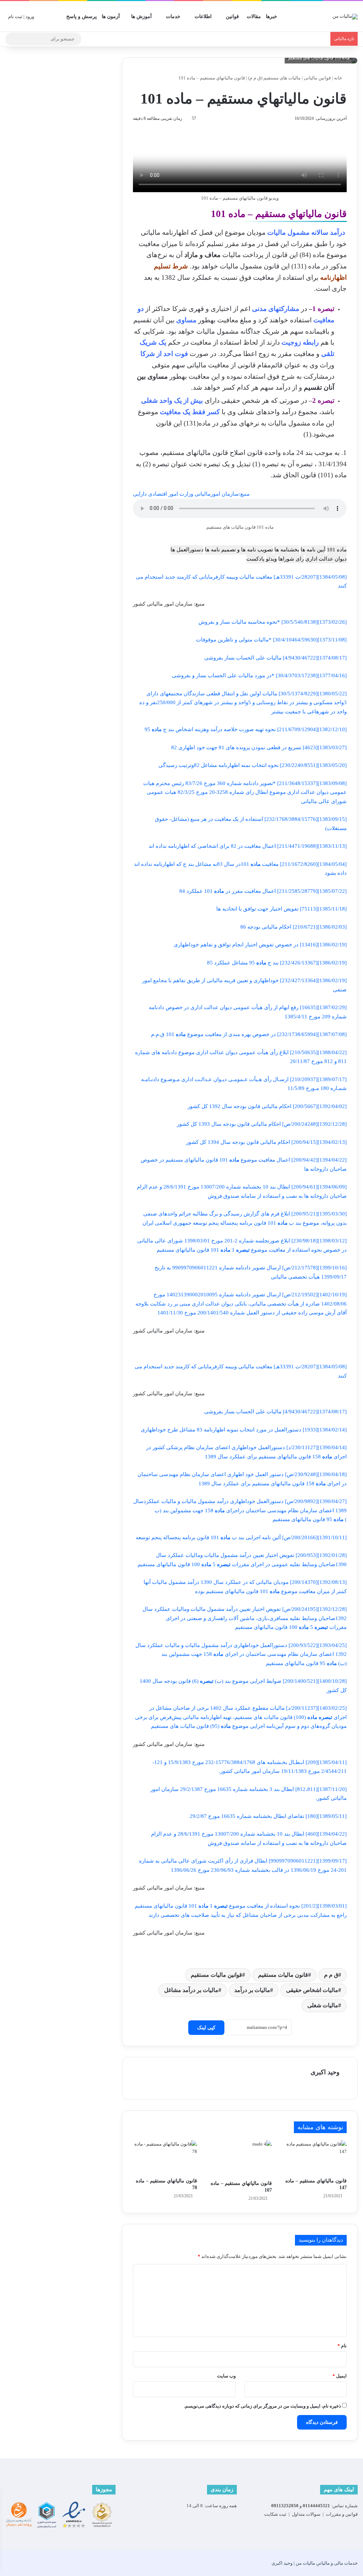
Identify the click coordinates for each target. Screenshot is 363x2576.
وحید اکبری (325, 2072)
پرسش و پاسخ (82, 16)
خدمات (173, 16)
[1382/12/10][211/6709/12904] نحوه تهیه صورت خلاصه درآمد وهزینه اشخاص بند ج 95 (246, 729)
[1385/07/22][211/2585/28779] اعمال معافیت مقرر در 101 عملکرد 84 (263, 891)
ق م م (331, 1975)
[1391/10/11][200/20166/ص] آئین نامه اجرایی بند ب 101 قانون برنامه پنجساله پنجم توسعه (241, 1537)
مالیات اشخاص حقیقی (312, 1990)
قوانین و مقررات (342, 2514)
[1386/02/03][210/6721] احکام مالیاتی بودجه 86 (294, 927)
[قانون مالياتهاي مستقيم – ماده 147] (315, 2157)
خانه (339, 78)
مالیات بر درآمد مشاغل (191, 1990)
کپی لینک (206, 2028)
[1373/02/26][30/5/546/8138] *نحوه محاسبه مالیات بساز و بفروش (273, 622)
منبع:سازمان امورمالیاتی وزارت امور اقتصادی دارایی (191, 494)
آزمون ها (111, 16)
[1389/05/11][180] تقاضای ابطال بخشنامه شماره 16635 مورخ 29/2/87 (268, 1816)
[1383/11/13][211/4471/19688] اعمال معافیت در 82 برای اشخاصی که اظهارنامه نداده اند (248, 846)
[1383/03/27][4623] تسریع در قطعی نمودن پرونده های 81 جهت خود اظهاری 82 (259, 747)
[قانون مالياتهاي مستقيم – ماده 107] (240, 2158)
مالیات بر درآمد (252, 1990)
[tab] (337, 550)
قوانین (232, 16)
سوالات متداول (306, 2514)
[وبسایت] (335, 2085)
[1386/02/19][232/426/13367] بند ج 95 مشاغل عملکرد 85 (277, 963)
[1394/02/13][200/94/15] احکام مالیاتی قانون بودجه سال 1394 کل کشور (266, 1142)
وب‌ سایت (226, 2376)
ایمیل (340, 2376)
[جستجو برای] (12, 39)
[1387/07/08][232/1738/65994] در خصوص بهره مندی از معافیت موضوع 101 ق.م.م (249, 1034)
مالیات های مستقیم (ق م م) (274, 78)
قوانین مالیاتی (317, 78)
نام (342, 2346)
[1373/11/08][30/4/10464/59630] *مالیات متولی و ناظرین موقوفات (271, 640)
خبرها (272, 16)
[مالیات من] (345, 16)
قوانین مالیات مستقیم (216, 1975)
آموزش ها (141, 16)
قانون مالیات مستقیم (283, 1975)
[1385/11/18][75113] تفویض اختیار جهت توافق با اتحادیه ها (281, 909)
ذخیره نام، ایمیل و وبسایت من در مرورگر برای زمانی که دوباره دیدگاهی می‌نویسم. (263, 2406)
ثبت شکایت (275, 2514)
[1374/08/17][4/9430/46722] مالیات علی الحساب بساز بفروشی (275, 658)
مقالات (254, 16)
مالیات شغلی (323, 2005)
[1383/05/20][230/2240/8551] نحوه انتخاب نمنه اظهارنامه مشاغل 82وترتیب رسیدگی (253, 765)
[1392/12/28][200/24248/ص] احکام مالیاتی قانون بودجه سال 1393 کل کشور (262, 1124)
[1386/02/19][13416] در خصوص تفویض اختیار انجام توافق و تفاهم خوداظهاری (260, 945)
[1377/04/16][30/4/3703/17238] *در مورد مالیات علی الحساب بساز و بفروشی (259, 675)
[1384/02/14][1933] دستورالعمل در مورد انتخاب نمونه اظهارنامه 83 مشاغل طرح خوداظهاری (244, 1430)
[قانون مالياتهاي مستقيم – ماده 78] (165, 2157)
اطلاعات (203, 16)
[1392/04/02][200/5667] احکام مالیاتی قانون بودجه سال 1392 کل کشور (267, 1106)
